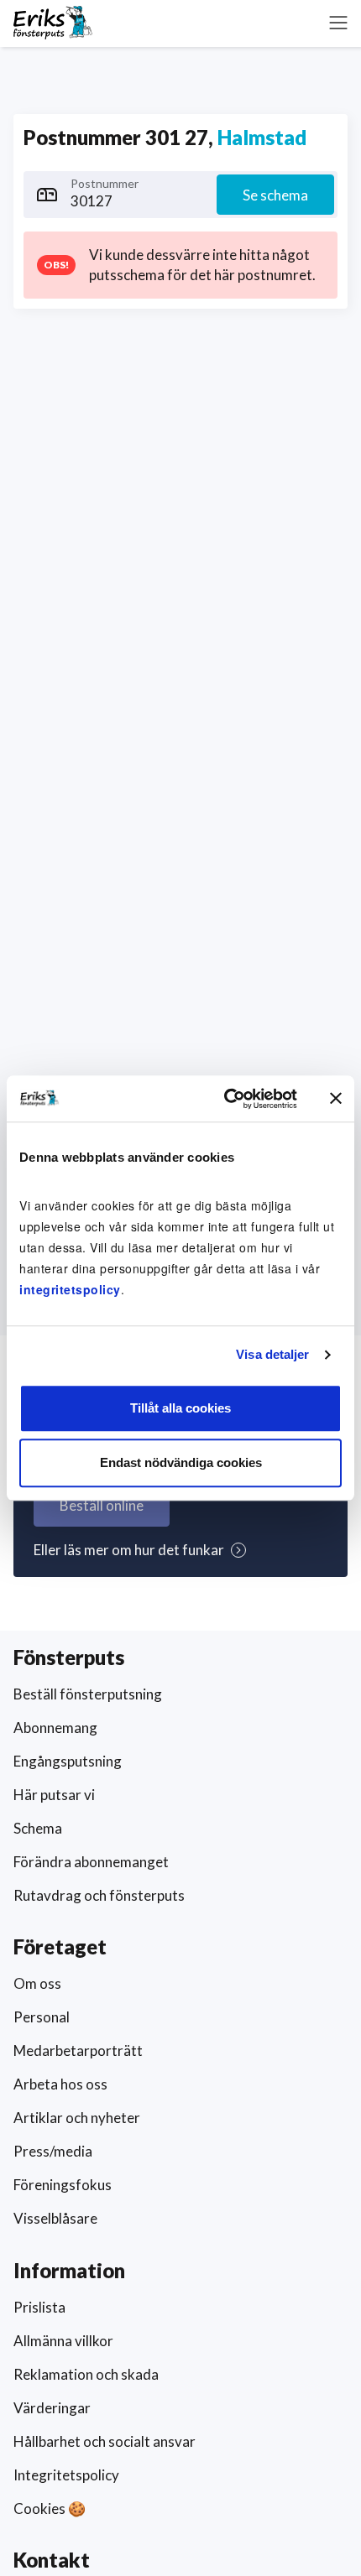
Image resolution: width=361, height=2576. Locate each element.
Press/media (53, 2151)
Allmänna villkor (63, 2341)
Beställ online (102, 1505)
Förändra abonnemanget (91, 1862)
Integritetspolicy (66, 2475)
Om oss (37, 1983)
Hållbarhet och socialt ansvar (105, 2441)
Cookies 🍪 (50, 2508)
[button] (338, 23)
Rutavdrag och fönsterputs (99, 1895)
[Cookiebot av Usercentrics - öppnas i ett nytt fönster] (226, 1099)
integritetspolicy (70, 1289)
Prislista (39, 2307)
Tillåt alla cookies (180, 1408)
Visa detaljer (272, 1354)
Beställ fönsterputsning (88, 1694)
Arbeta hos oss (60, 2084)
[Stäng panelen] (336, 1099)
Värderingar (52, 2408)
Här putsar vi (54, 1795)
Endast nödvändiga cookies (181, 1462)
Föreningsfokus (63, 2185)
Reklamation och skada (86, 2374)
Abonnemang (55, 1728)
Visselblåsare (55, 2218)
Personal (42, 2017)
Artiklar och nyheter (77, 2118)
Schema (38, 1828)
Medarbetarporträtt (78, 2050)
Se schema (275, 195)
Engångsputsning (68, 1761)
